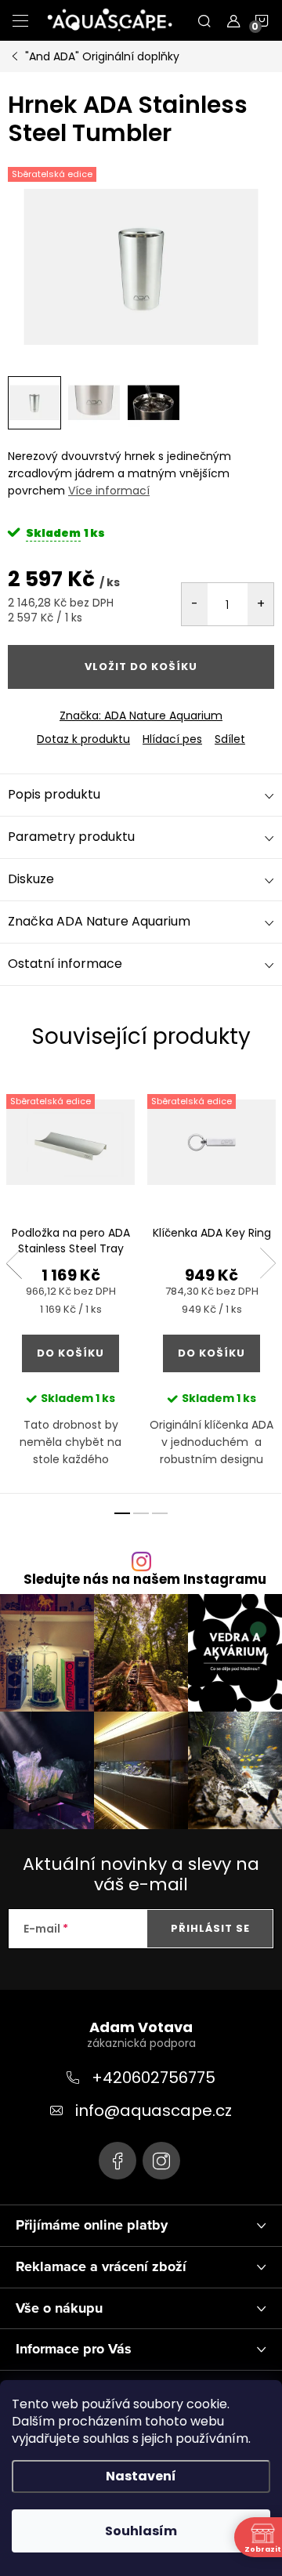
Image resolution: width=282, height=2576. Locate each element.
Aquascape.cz (117, 2161)
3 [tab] (160, 1513)
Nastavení (141, 2476)
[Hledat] (204, 20)
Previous (14, 1263)
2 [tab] (141, 1513)
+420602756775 (154, 2078)
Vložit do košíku (141, 667)
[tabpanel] (70, 1285)
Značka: (141, 716)
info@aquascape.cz (154, 2110)
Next (268, 1263)
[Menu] (20, 20)
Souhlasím (141, 2531)
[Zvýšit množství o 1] (260, 604)
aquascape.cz (161, 2161)
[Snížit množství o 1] (195, 604)
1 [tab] (122, 1513)
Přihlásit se (210, 1928)
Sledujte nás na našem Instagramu (145, 1580)
